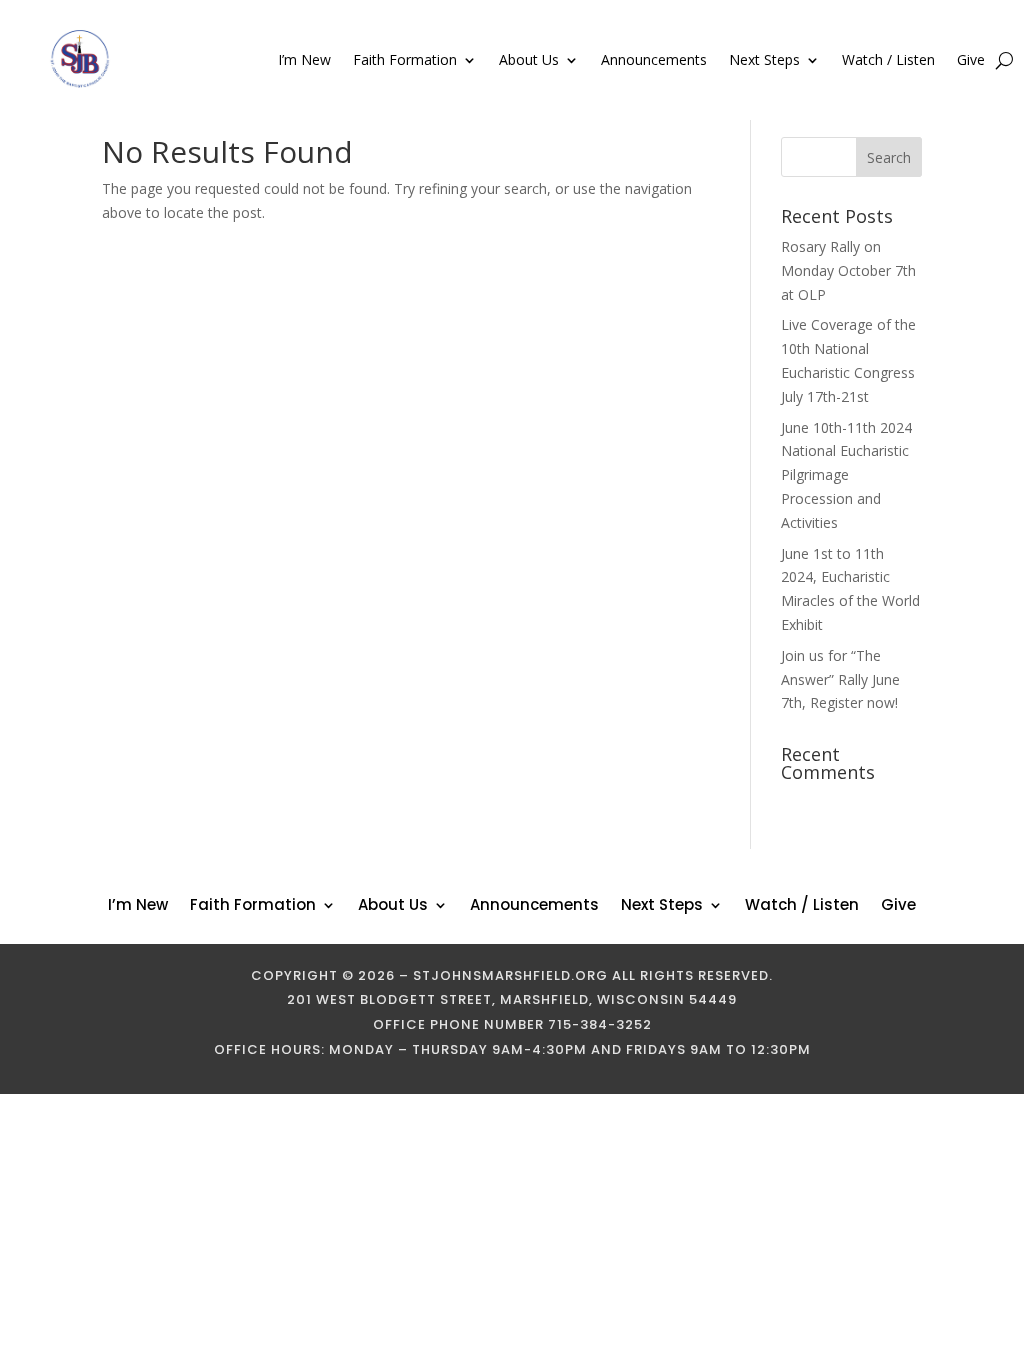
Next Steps (764, 59)
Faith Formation (405, 59)
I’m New (304, 59)
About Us (529, 59)
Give (971, 59)
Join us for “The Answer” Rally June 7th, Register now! (840, 679)
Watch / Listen (888, 59)
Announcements (654, 59)
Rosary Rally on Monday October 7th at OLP (848, 270)
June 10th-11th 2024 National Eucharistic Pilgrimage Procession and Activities (846, 475)
